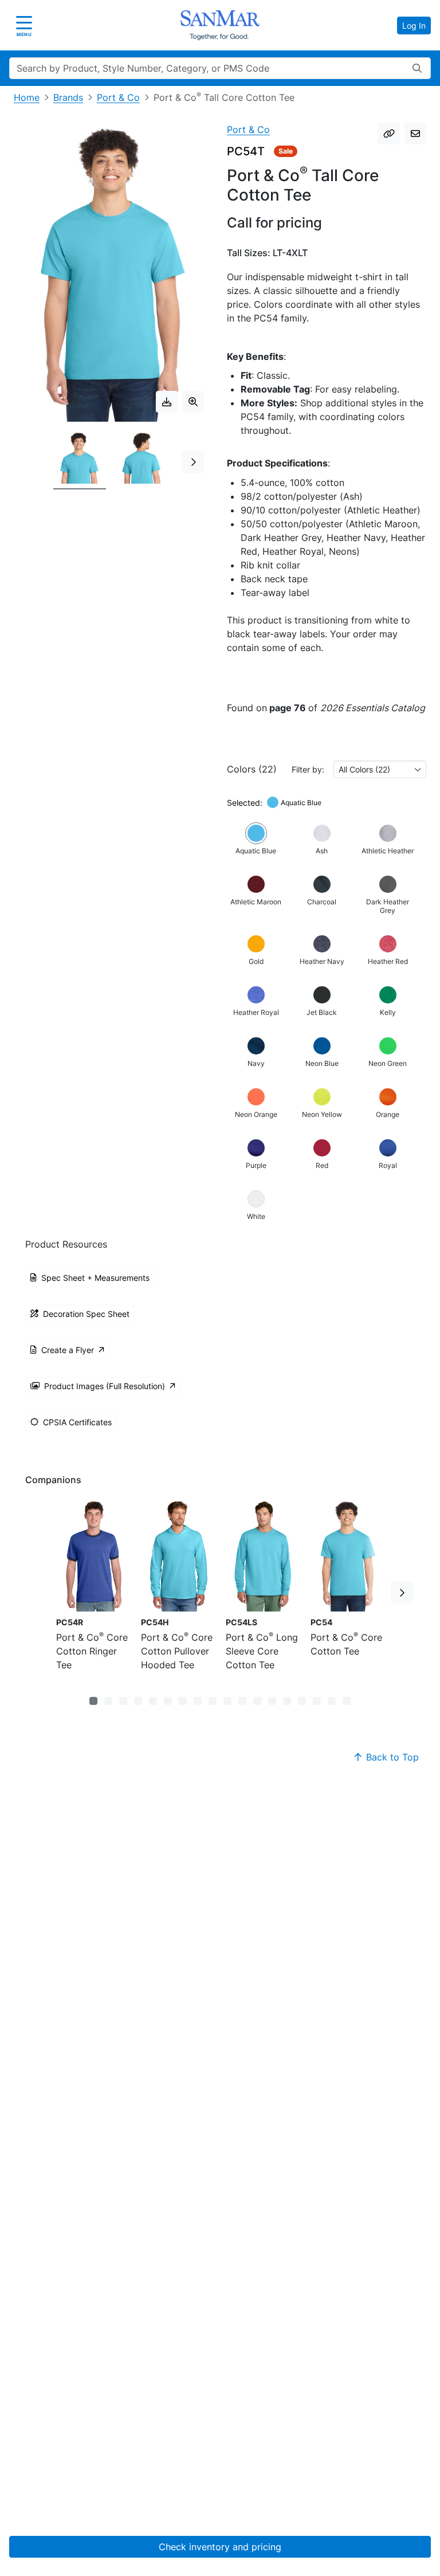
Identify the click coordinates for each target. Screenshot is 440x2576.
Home (27, 97)
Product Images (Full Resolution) (105, 1386)
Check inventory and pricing (220, 2547)
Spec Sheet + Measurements (95, 1278)
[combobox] (380, 769)
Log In (414, 26)
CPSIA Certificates (77, 1422)
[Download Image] (167, 402)
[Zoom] (193, 402)
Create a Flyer (68, 1350)
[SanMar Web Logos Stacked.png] (220, 25)
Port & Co (118, 97)
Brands (68, 97)
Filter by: (308, 769)
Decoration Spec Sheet (86, 1314)
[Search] (417, 68)
